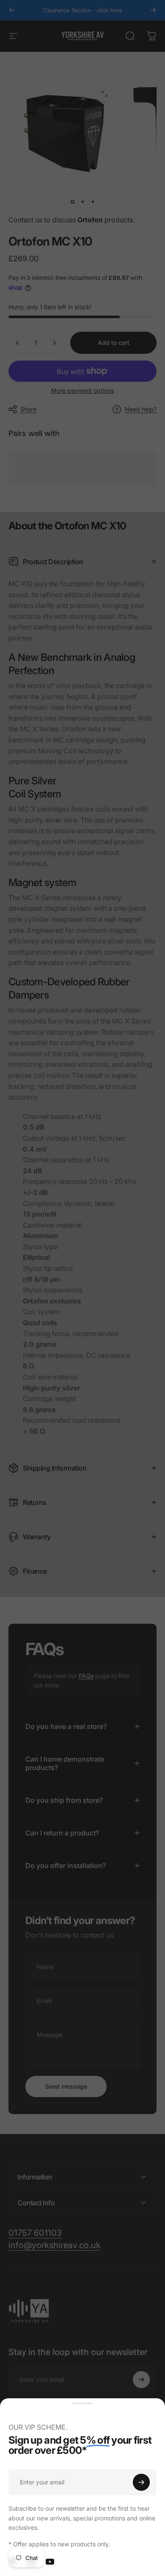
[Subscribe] (141, 2482)
